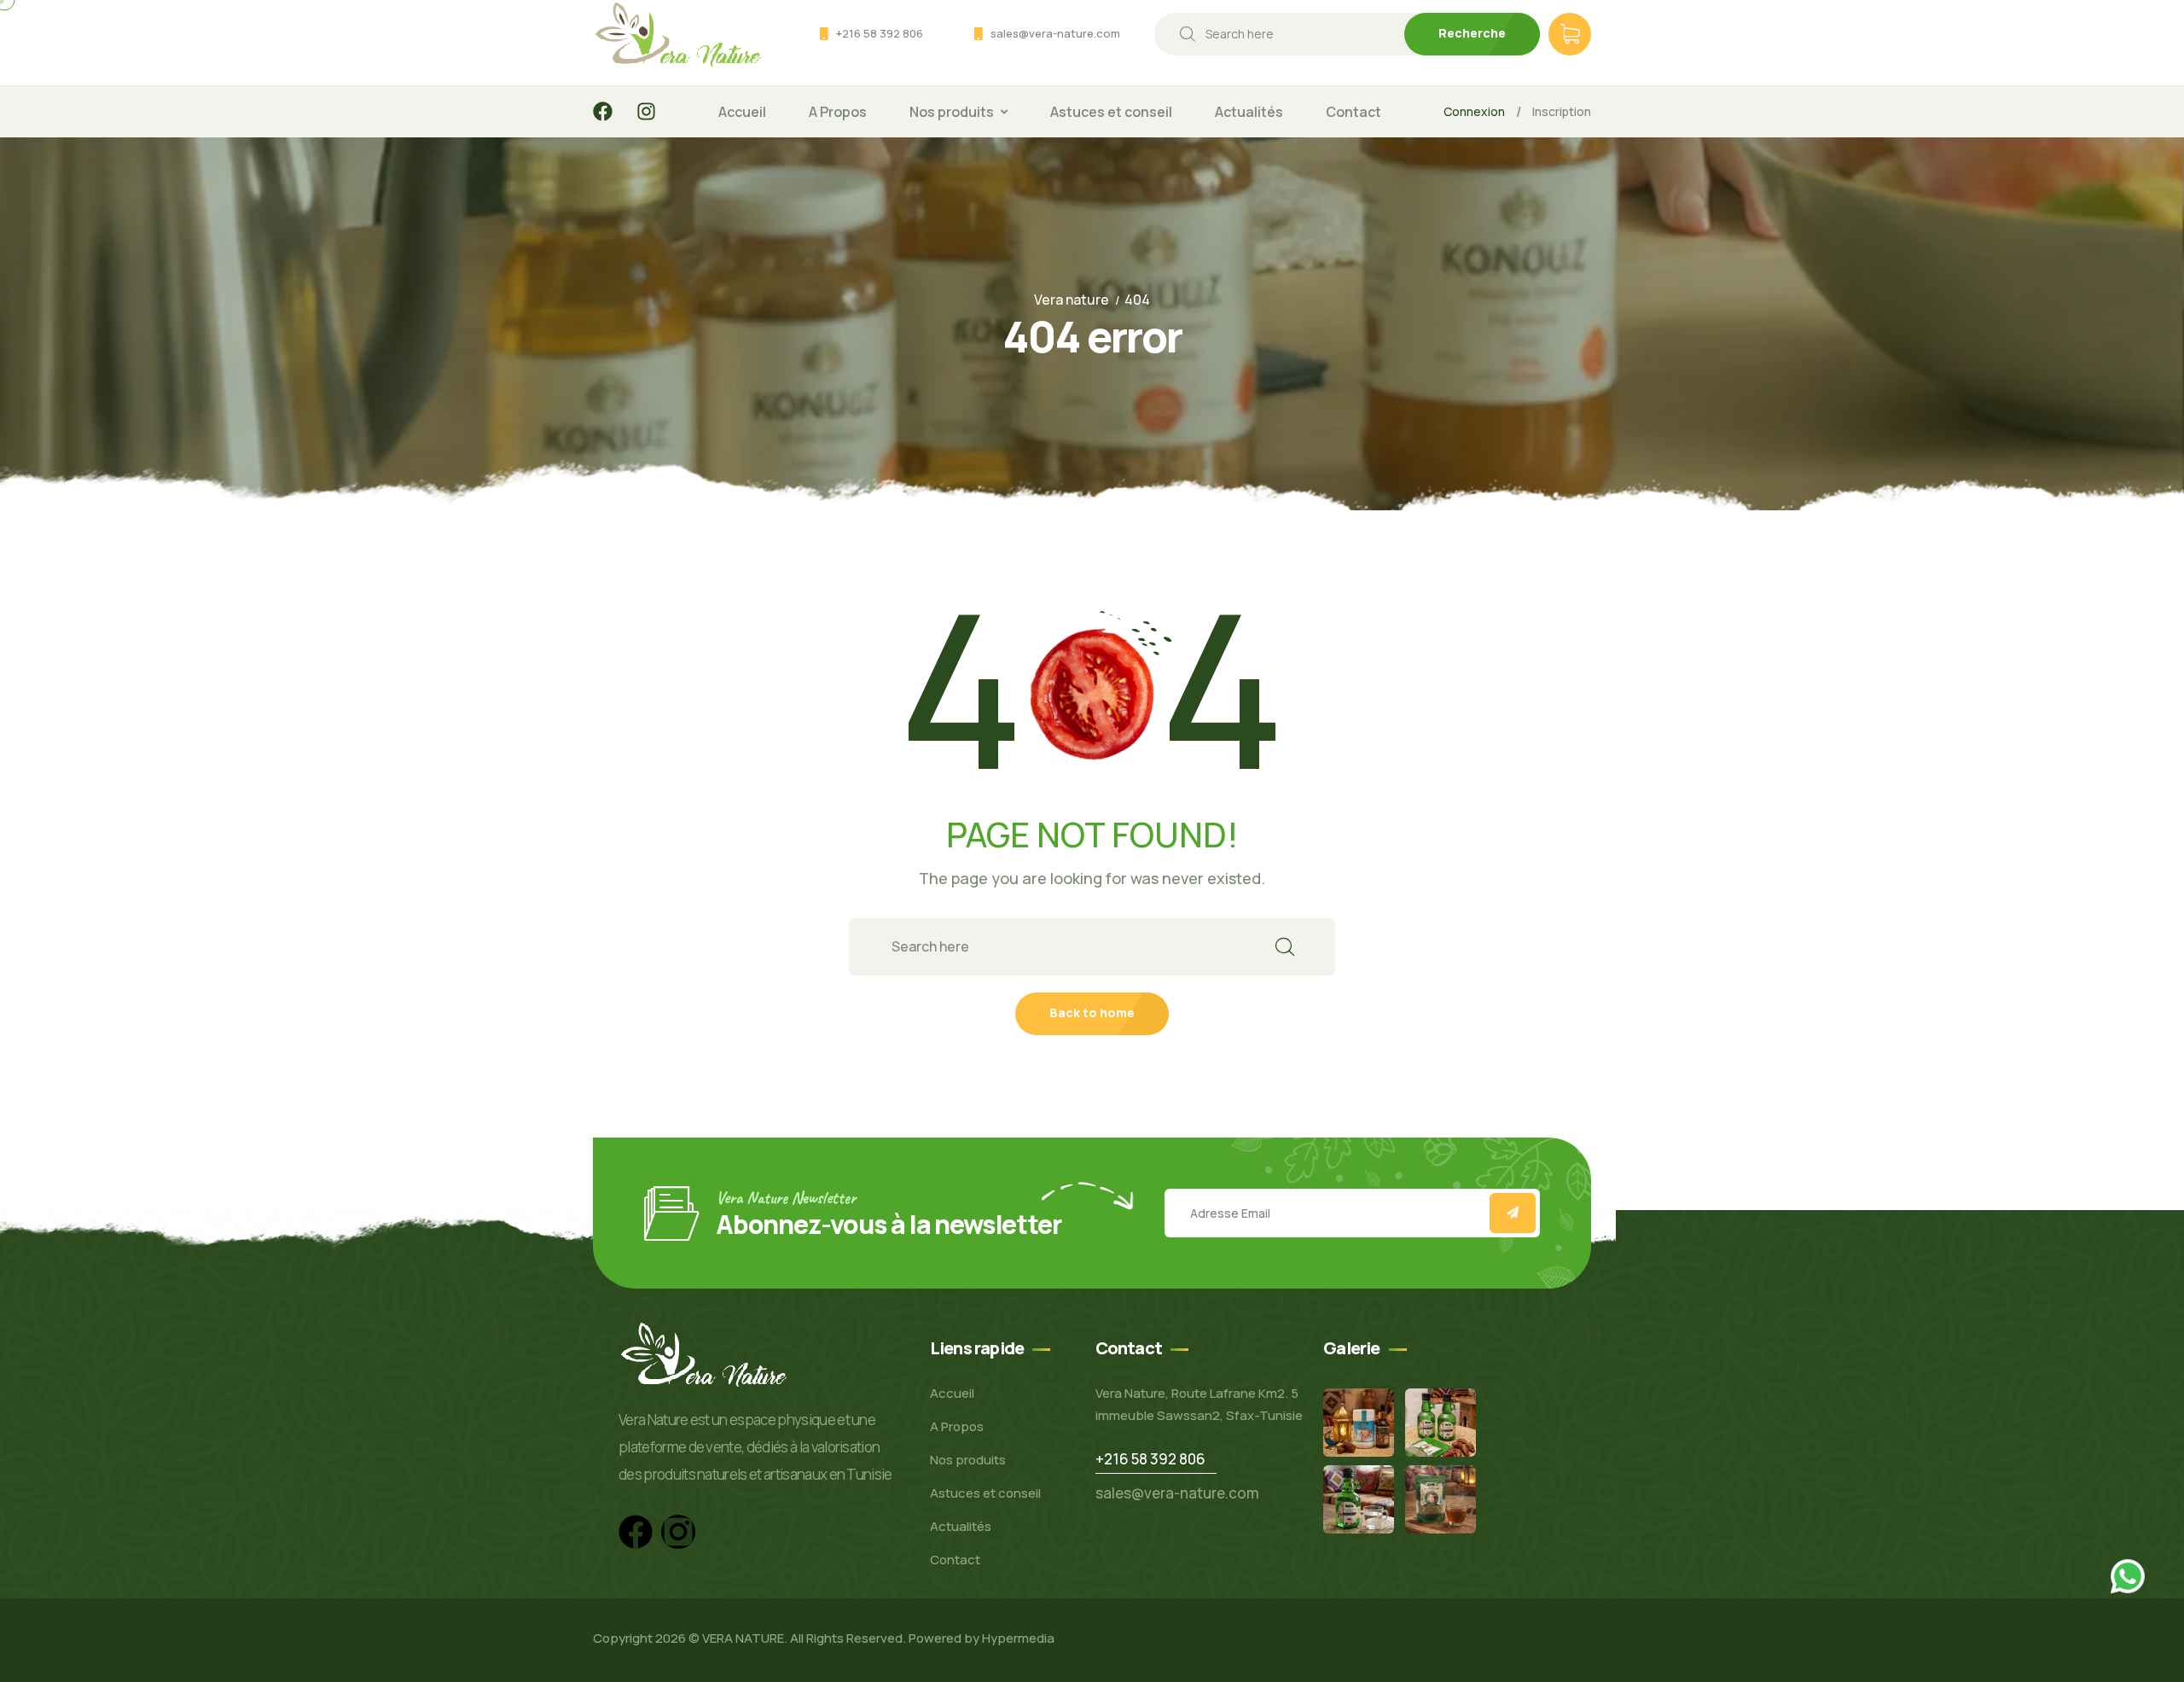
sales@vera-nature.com (1055, 33)
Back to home (1092, 1013)
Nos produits (952, 112)
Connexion (1474, 111)
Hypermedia (1018, 1638)
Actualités (1249, 112)
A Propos (838, 112)
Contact (1353, 112)
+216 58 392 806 (880, 33)
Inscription (1562, 111)
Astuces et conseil (1111, 112)
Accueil (742, 112)
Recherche (1472, 33)
